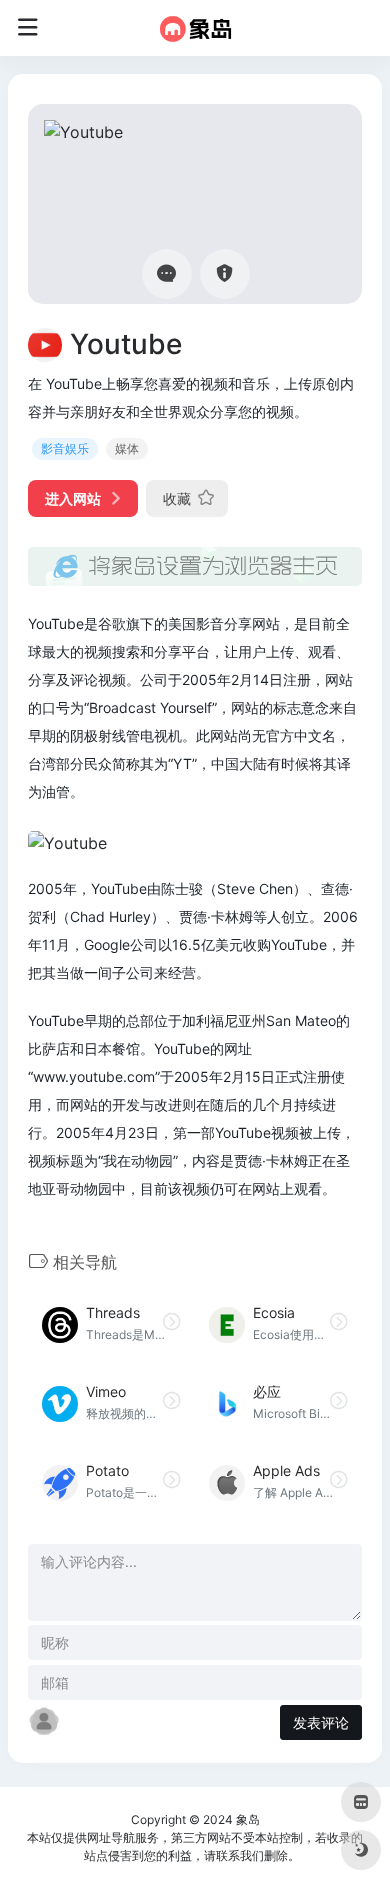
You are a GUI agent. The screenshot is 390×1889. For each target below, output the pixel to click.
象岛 (248, 1819)
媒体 (127, 448)
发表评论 (321, 1722)
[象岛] (195, 28)
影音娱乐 (65, 448)
